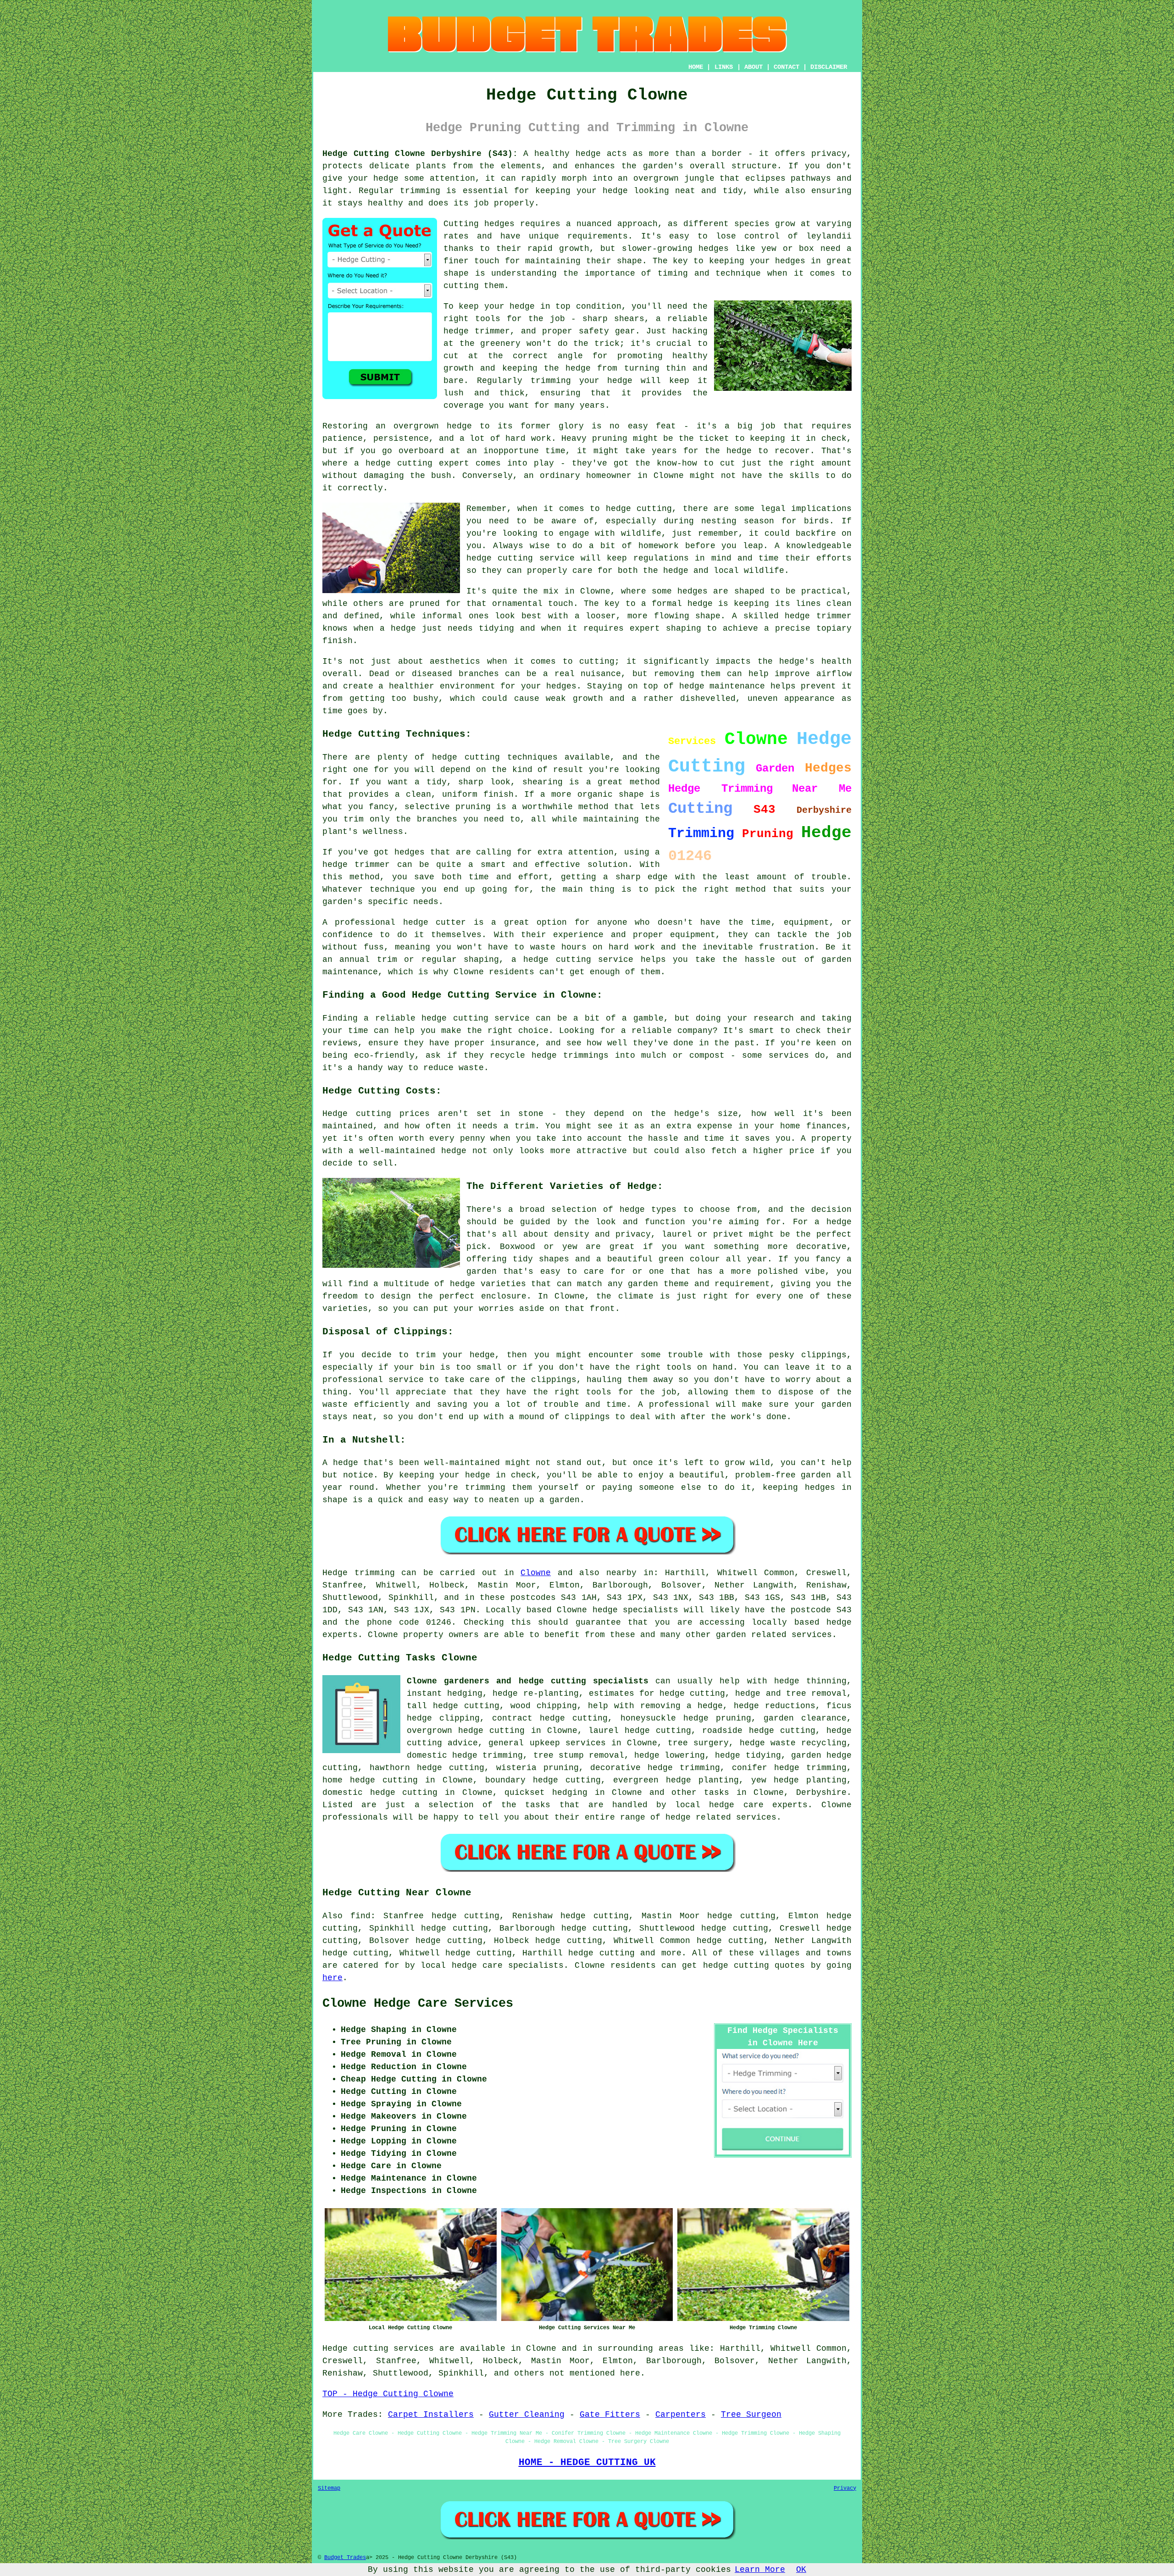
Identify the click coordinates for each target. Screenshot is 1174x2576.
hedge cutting (601, 1953)
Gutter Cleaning (527, 2415)
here (332, 1978)
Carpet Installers (431, 2415)
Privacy (845, 2488)
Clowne (536, 1573)
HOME (696, 67)
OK (801, 2570)
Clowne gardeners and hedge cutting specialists (528, 1681)
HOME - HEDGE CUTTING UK (587, 2462)
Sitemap (329, 2488)
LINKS (724, 67)
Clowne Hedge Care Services (418, 2004)
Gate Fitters (610, 2415)
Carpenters (681, 2415)
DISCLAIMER (829, 67)
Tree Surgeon (751, 2415)
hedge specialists (636, 1610)
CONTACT (786, 67)
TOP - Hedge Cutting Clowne (388, 2394)
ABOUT (753, 67)
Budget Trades (345, 2558)
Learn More (760, 2570)
